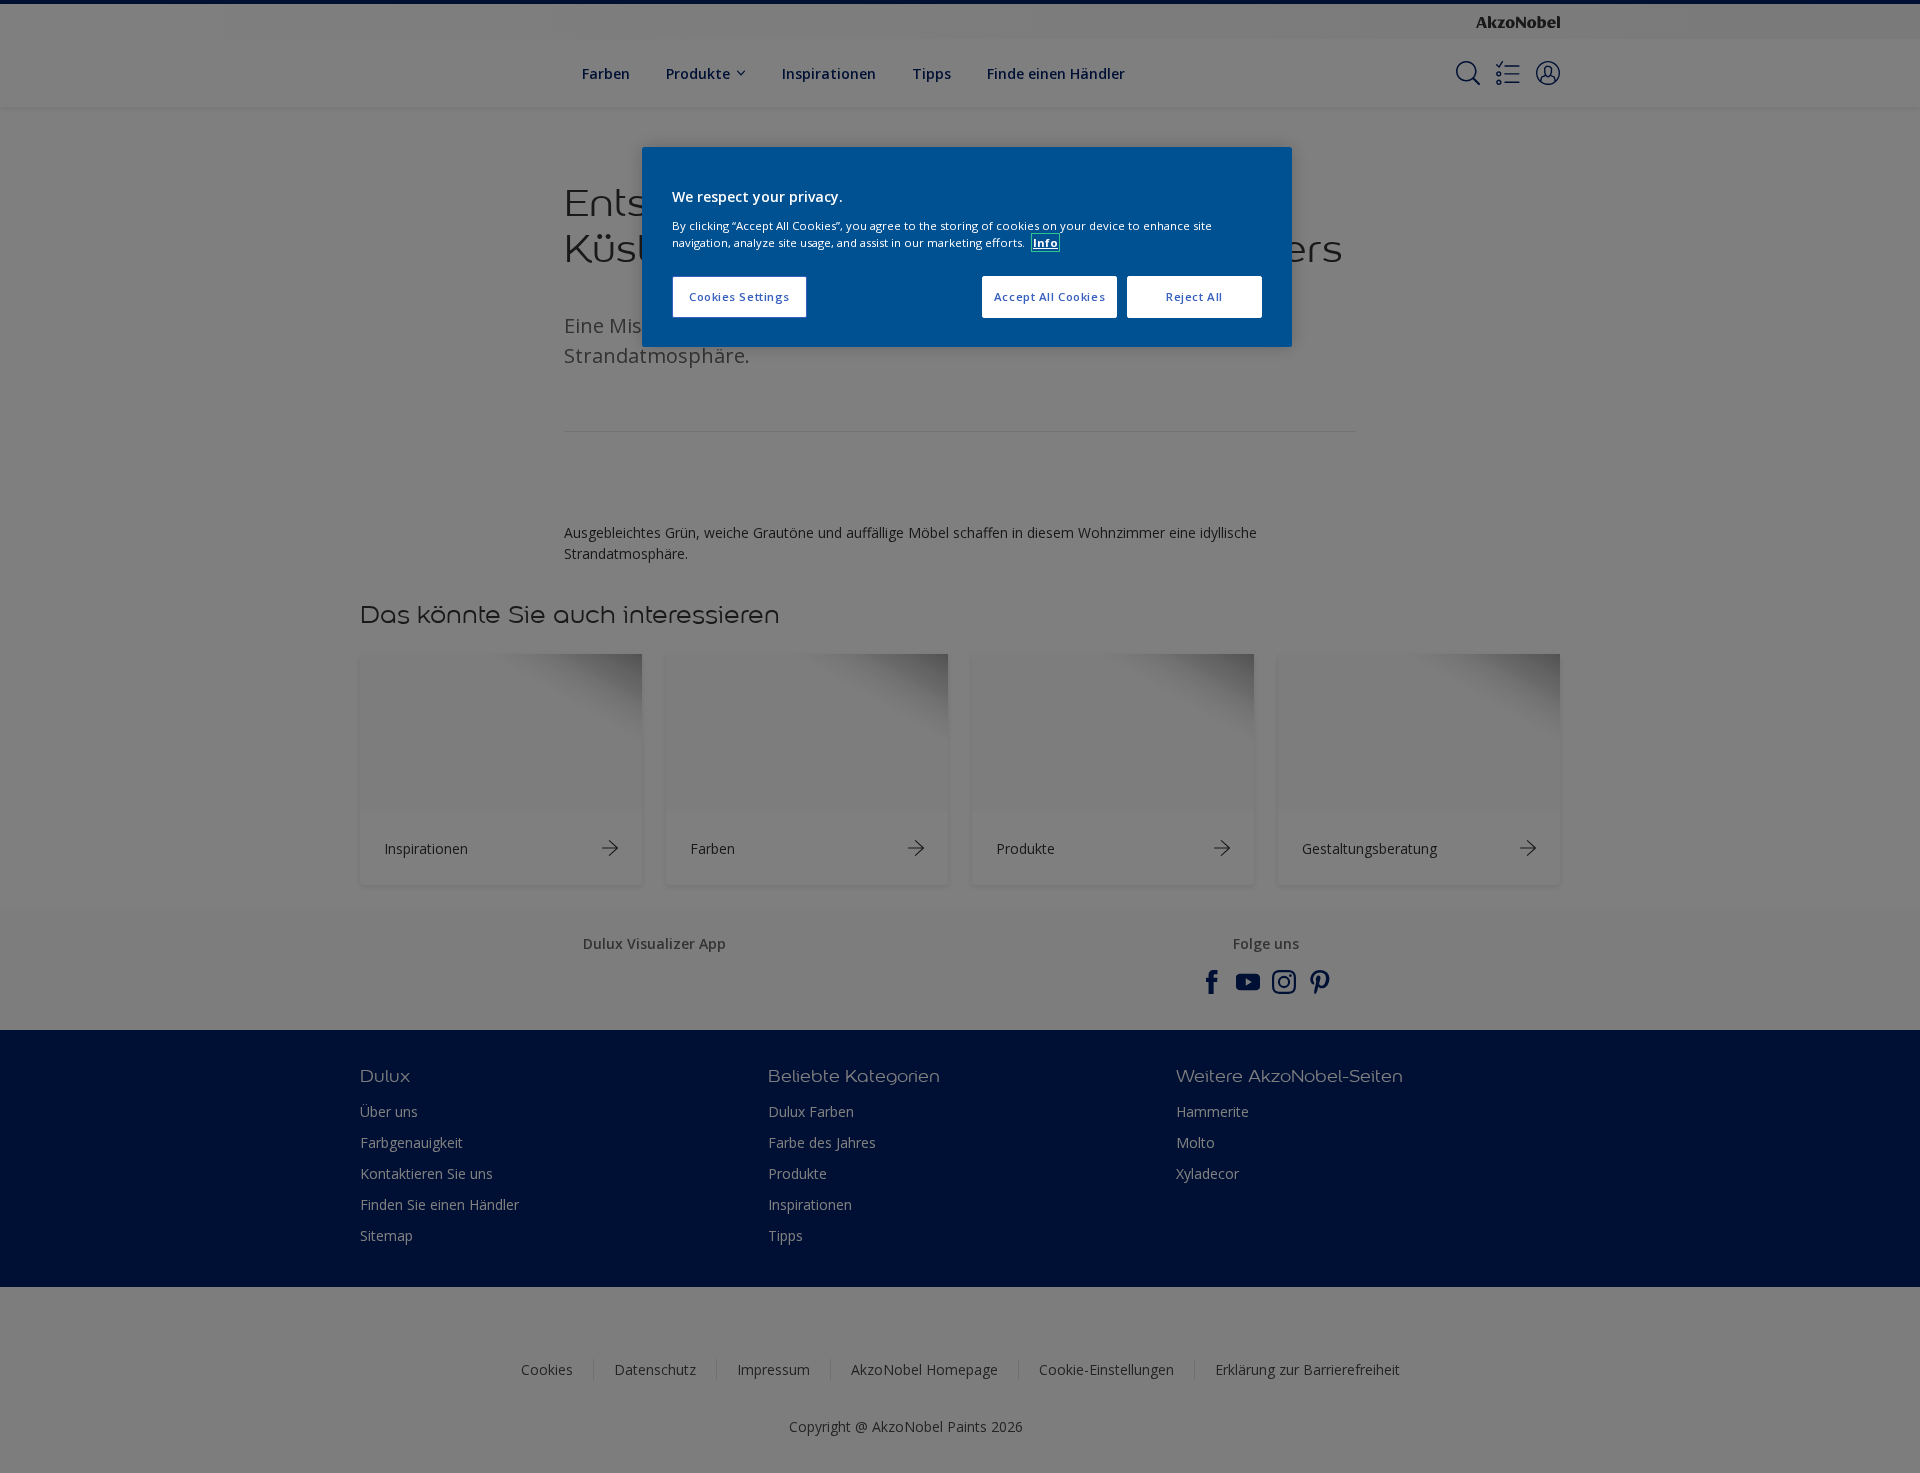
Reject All (1194, 296)
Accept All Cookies (1049, 296)
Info (1045, 242)
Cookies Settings (739, 296)
